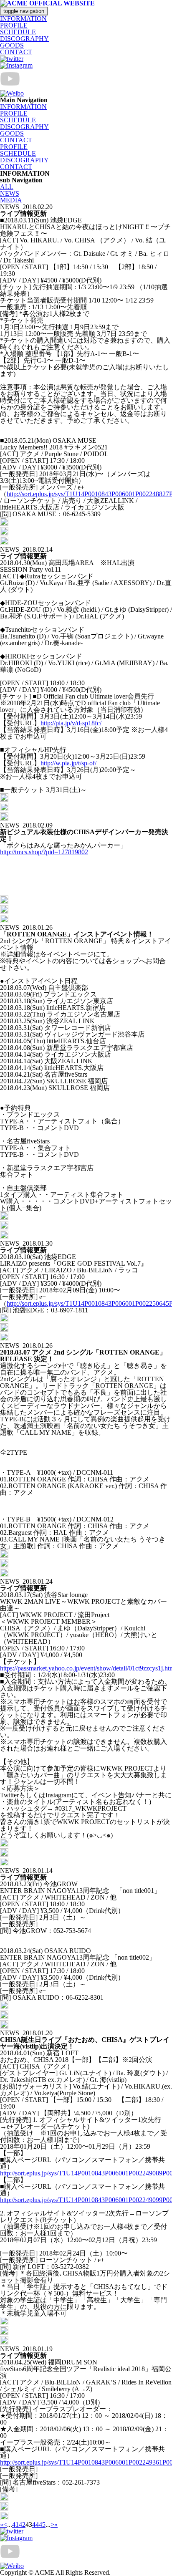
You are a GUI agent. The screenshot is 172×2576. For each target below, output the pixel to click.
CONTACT (16, 52)
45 (42, 2524)
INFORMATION (23, 19)
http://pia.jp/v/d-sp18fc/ (71, 723)
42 (22, 2524)
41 (15, 2524)
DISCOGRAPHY (24, 39)
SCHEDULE (18, 32)
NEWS (10, 193)
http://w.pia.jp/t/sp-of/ (68, 763)
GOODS (12, 45)
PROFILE (14, 25)
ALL (7, 187)
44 (35, 2524)
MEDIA (11, 200)
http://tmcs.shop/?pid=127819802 (44, 852)
